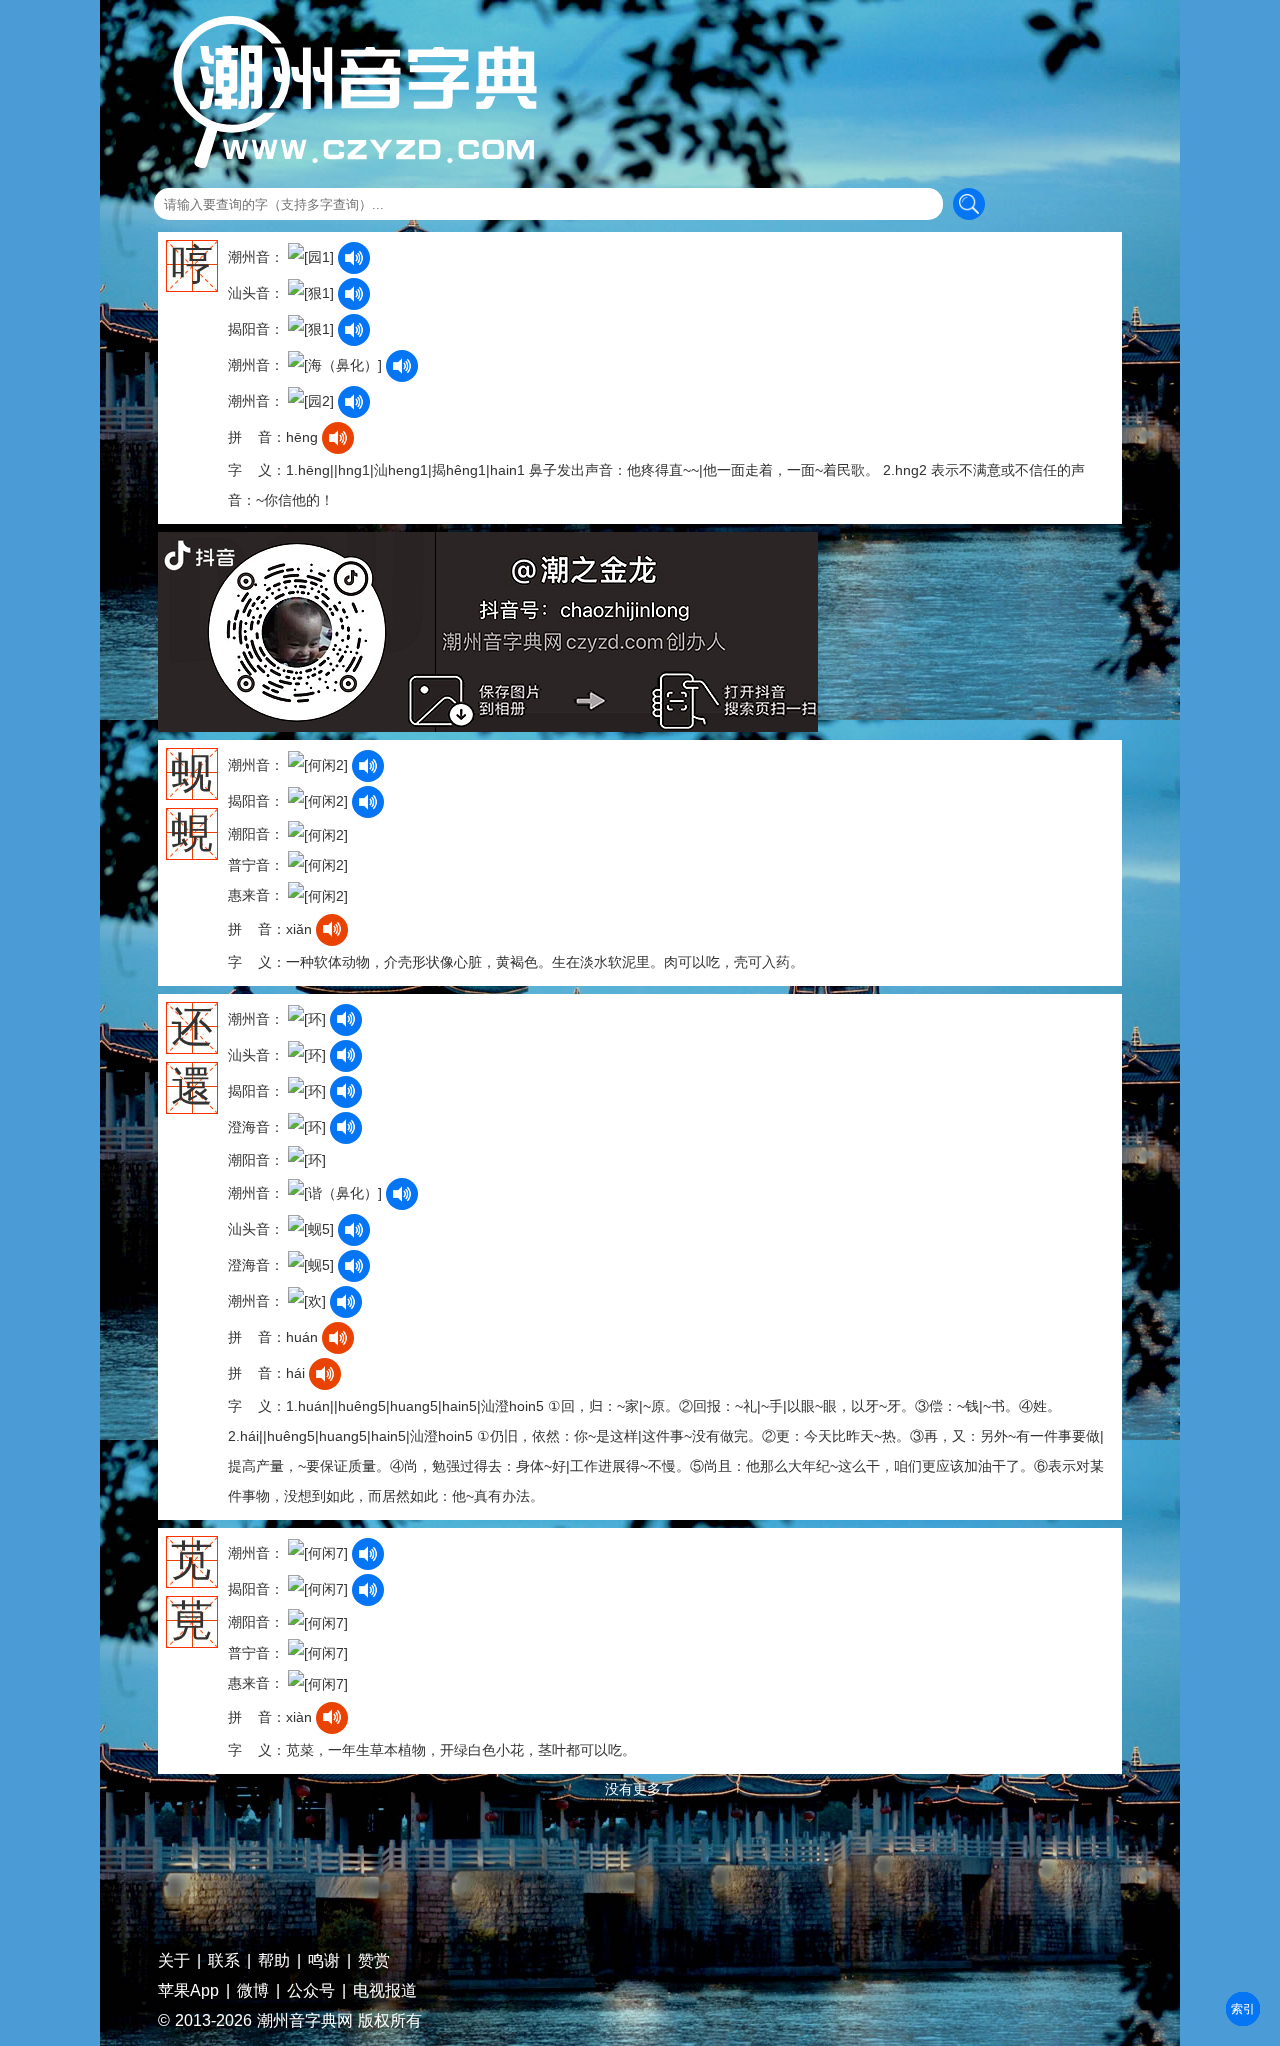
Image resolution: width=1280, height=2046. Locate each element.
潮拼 (1243, 2009)
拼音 (1243, 2009)
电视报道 (385, 1991)
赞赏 (374, 1961)
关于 (174, 1961)
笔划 (1243, 2009)
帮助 (274, 1961)
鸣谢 (324, 1961)
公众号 (311, 1991)
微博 (253, 1991)
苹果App (188, 1991)
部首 (1243, 2009)
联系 (224, 1961)
